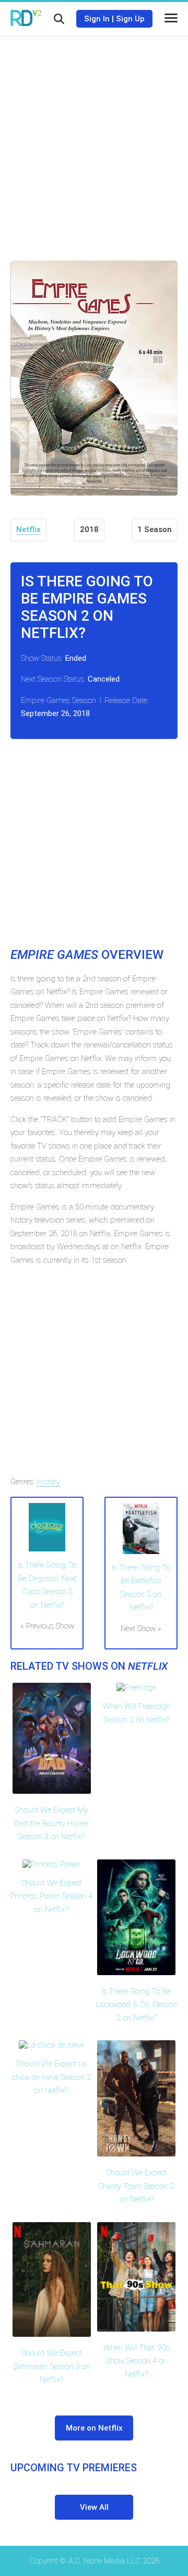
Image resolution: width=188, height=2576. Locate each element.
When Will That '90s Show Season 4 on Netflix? (137, 2361)
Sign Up (130, 19)
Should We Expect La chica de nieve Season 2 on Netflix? (51, 2077)
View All (94, 2507)
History (49, 1482)
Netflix (28, 529)
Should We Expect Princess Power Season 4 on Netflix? (51, 1896)
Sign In (97, 19)
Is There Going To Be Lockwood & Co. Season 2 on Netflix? (137, 2005)
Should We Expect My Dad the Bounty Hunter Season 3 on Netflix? (52, 1823)
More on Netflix (94, 2428)
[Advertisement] (94, 141)
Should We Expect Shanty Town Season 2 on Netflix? (136, 2186)
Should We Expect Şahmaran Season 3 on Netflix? (52, 2366)
